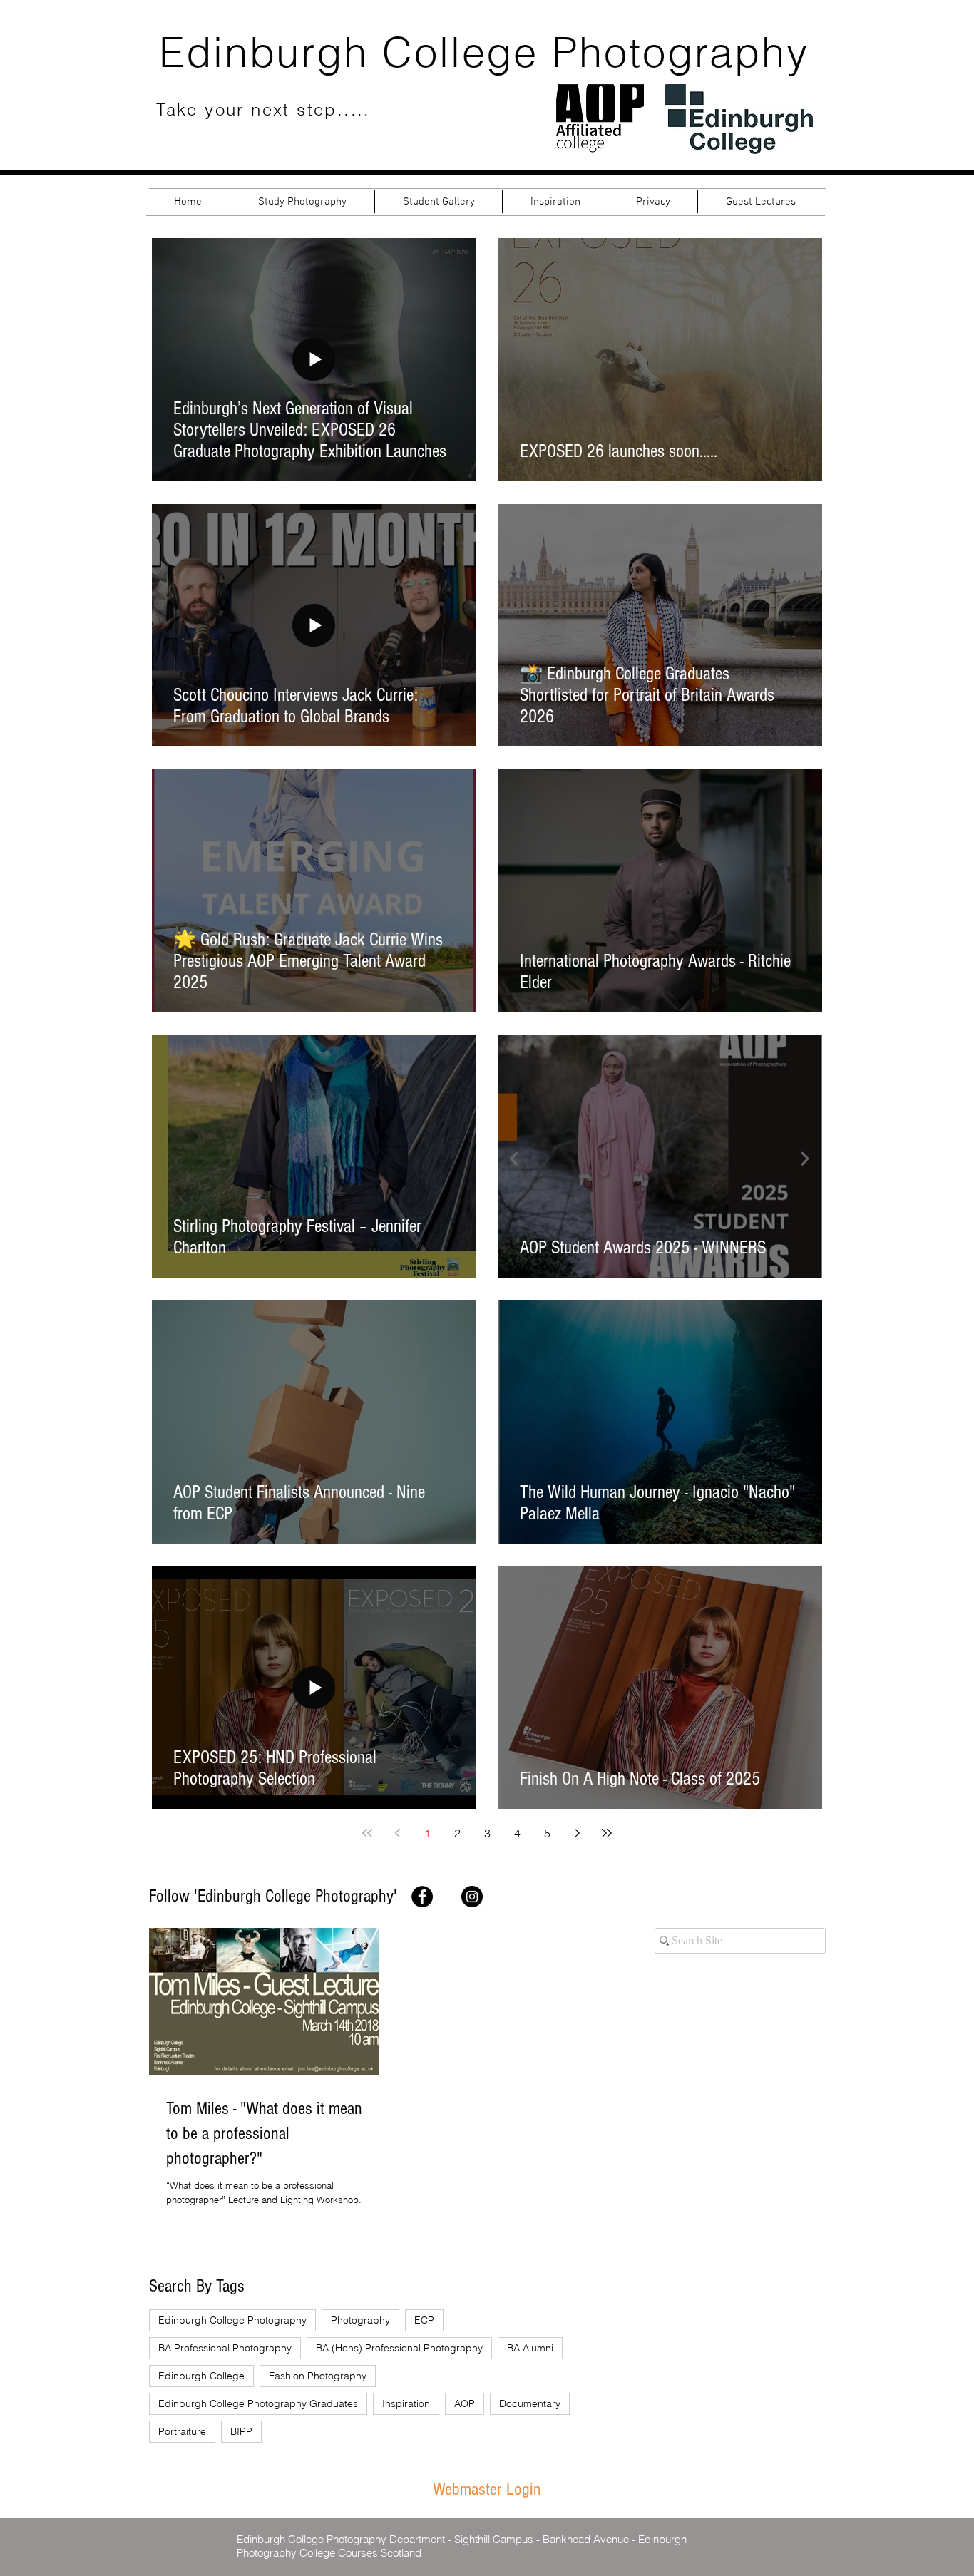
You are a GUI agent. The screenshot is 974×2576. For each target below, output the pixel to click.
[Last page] (607, 1833)
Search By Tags (197, 2286)
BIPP (241, 2431)
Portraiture (182, 2431)
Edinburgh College (201, 2376)
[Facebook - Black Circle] (422, 1897)
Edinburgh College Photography (232, 2320)
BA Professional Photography (225, 2348)
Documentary (530, 2403)
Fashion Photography (318, 2376)
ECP (424, 2320)
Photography (360, 2320)
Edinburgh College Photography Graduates (258, 2403)
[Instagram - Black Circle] (472, 1897)
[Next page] (577, 1833)
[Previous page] (397, 1833)
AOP (465, 2403)
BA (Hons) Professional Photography (399, 2348)
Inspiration (406, 2403)
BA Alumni (530, 2348)
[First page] (367, 1833)
